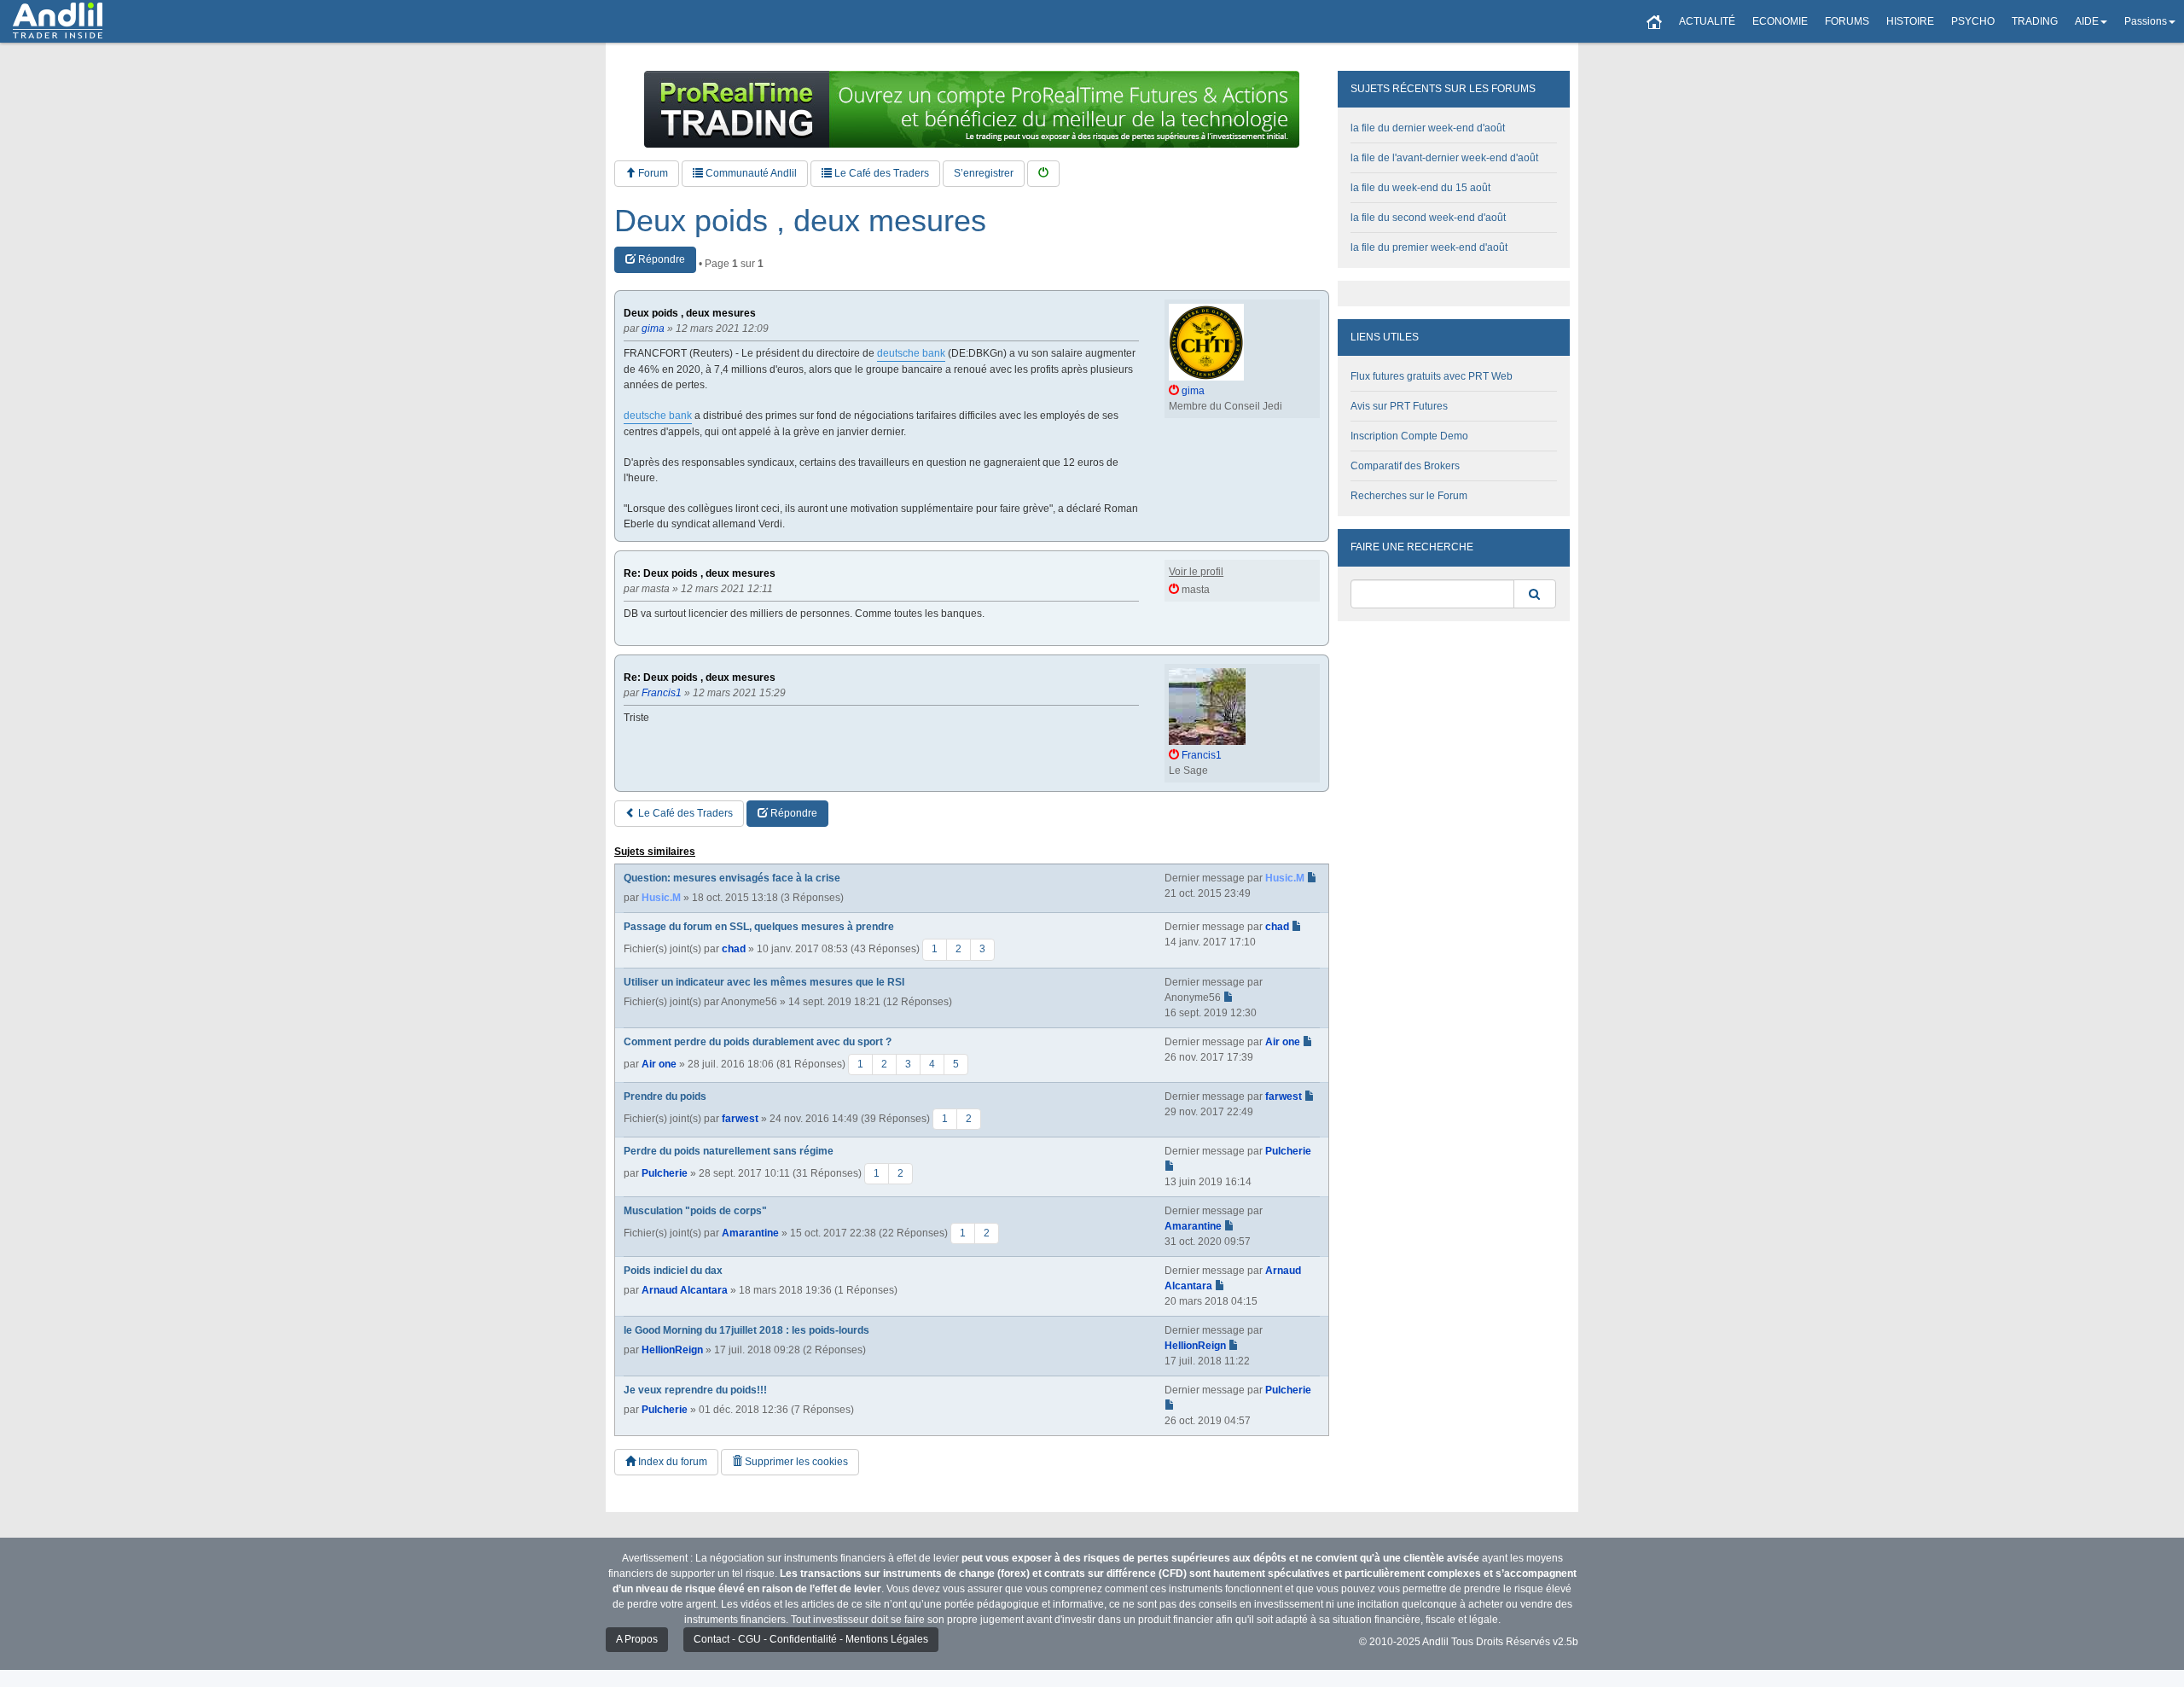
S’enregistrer (984, 173)
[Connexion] (1043, 174)
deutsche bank (911, 353)
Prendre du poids (665, 1097)
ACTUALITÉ (1707, 21)
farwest (740, 1118)
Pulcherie (665, 1173)
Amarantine (750, 1233)
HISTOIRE (1910, 21)
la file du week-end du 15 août (1420, 188)
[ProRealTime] (972, 109)
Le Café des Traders (880, 173)
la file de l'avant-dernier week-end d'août (1444, 158)
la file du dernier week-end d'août (1428, 128)
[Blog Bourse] (58, 21)
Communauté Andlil (750, 173)
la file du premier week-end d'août (1429, 247)
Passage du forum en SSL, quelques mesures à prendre (759, 927)
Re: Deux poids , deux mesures (700, 574)
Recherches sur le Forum (1409, 496)
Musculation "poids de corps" (695, 1211)
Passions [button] (2146, 21)
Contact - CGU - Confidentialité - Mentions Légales (811, 1639)
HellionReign (672, 1350)
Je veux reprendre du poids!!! (695, 1390)
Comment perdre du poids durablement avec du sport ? (758, 1042)
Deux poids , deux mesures (800, 221)
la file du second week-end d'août (1428, 218)
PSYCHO (1973, 21)
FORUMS (1847, 21)
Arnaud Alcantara (685, 1290)
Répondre (660, 259)
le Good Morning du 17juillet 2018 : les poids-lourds (746, 1330)
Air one (659, 1063)
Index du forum (671, 1462)
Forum (652, 173)
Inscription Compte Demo (1409, 436)
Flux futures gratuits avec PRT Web (1432, 376)
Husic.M (661, 898)
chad (734, 949)
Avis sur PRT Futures (1399, 406)
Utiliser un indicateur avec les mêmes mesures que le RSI (764, 982)
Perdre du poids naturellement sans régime (729, 1151)
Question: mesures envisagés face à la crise (732, 878)
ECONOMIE (1780, 21)
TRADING (2035, 21)
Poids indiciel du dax (673, 1271)
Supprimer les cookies (795, 1462)
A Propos (637, 1639)
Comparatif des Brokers (1405, 466)
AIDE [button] (2087, 21)
